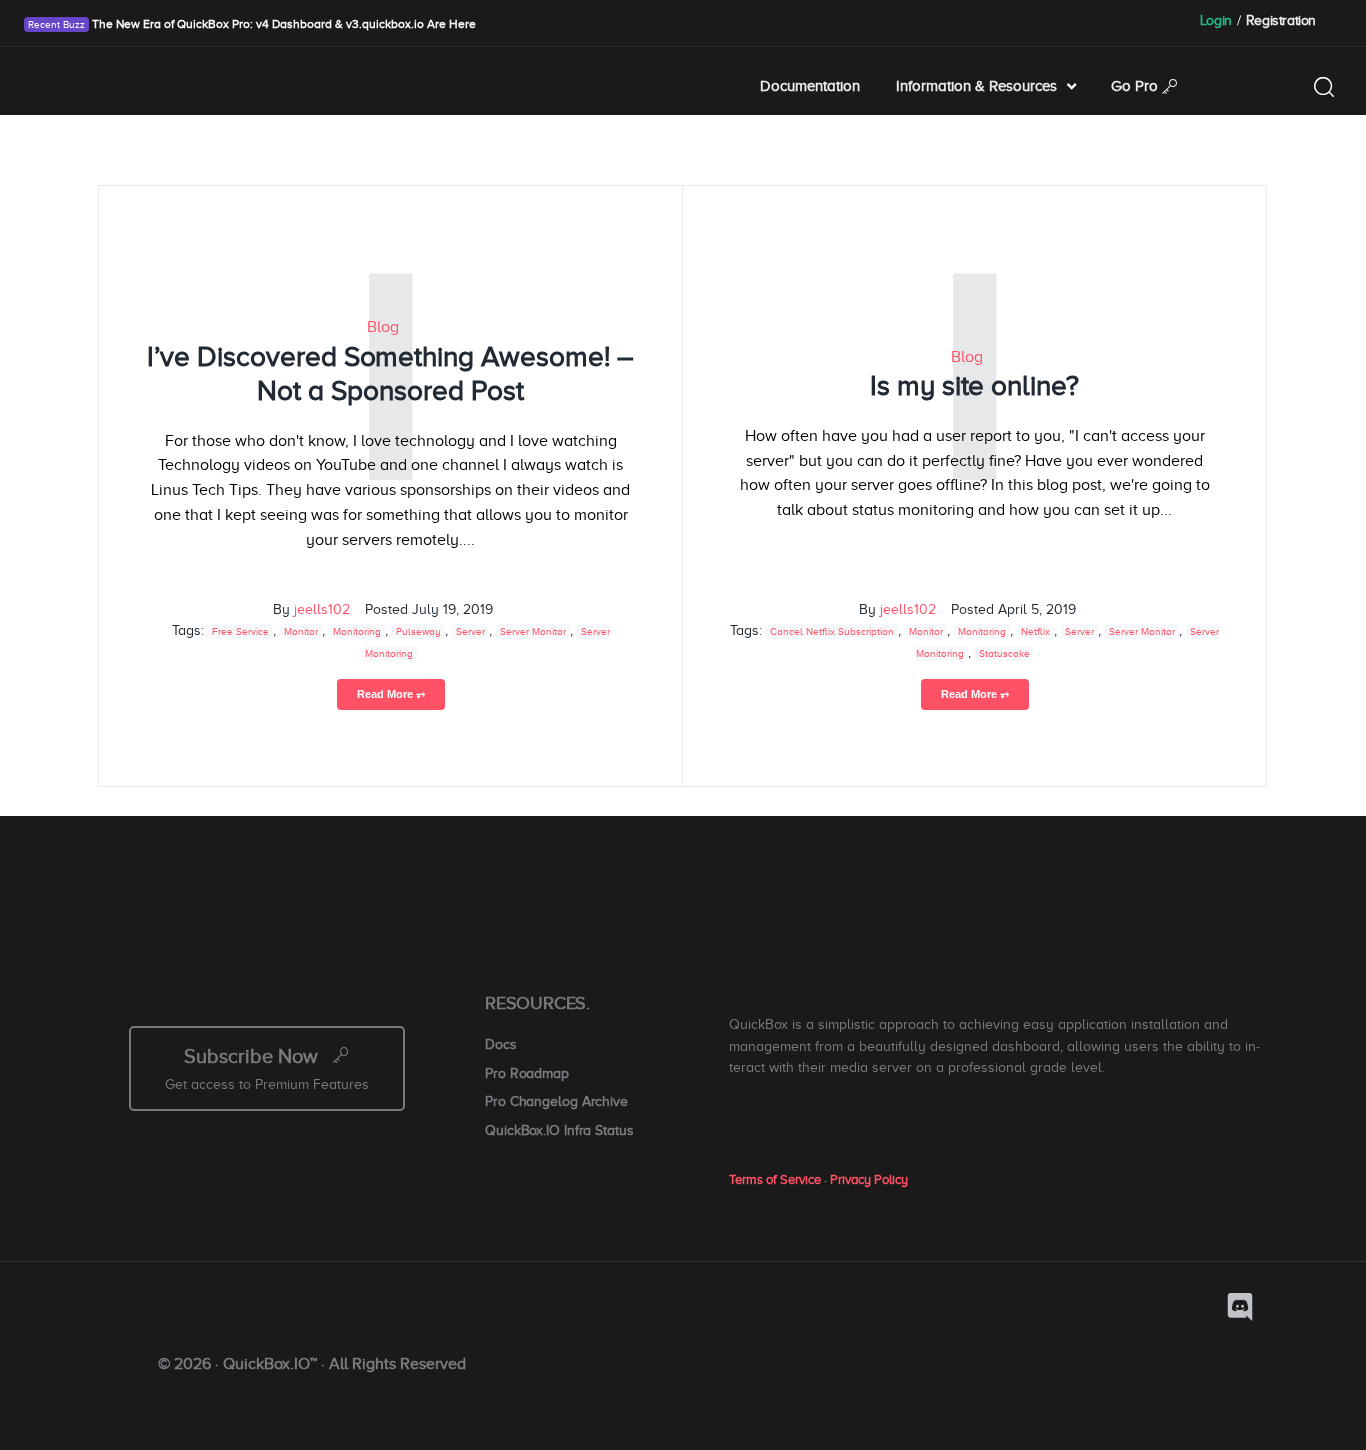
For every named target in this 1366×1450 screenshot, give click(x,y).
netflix (1035, 631)
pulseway (418, 631)
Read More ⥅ (391, 694)
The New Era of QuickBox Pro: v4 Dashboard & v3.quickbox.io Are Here (282, 24)
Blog (383, 327)
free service (240, 631)
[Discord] (1240, 1307)
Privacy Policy (869, 1179)
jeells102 (322, 609)
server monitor (533, 631)
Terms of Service (775, 1179)
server (470, 631)
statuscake (1004, 653)
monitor (301, 631)
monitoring (357, 631)
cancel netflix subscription (832, 631)
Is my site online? (974, 385)
